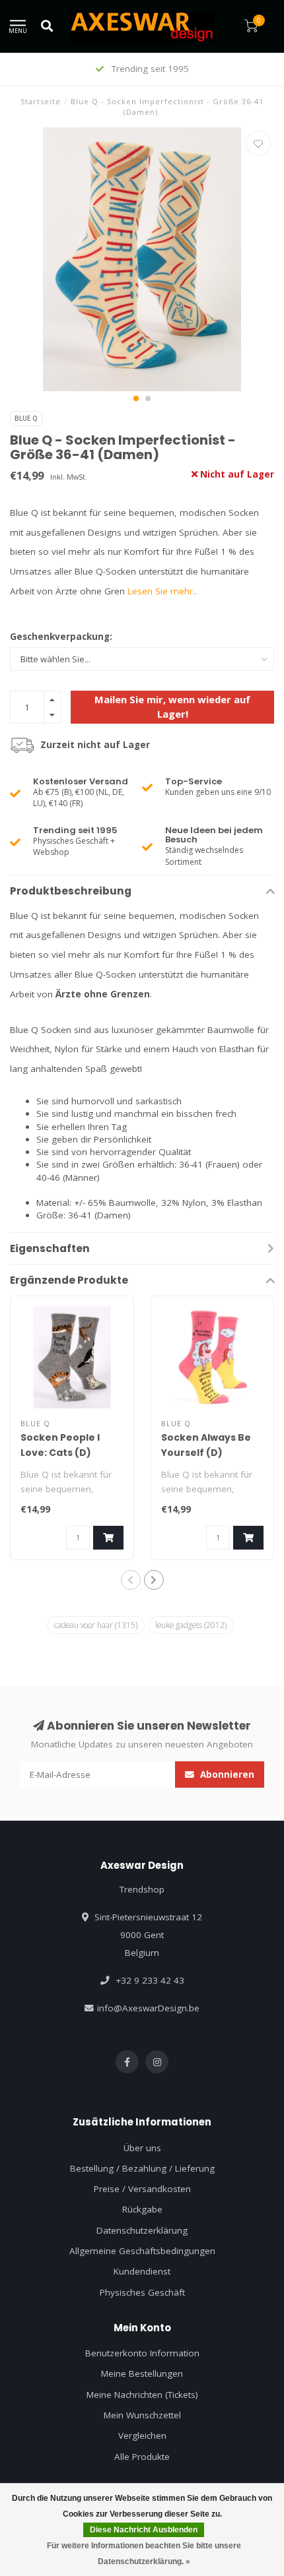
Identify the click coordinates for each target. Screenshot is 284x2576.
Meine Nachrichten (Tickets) (142, 2395)
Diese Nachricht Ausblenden (144, 2530)
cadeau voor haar (96, 1625)
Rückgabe (142, 2209)
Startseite (41, 101)
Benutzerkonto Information (142, 2353)
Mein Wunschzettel (142, 2415)
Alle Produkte (142, 2457)
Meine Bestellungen (142, 2373)
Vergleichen (142, 2435)
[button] (136, 398)
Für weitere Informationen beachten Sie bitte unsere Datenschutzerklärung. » (144, 2554)
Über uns (142, 2148)
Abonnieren (226, 1775)
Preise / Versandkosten (142, 2189)
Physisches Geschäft (142, 2292)
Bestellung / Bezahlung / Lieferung (142, 2168)
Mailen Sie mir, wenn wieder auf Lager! (172, 706)
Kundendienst (142, 2271)
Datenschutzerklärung (142, 2230)
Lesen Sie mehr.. (162, 591)
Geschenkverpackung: (61, 637)
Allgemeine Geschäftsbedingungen (142, 2251)
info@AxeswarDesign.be (148, 2008)
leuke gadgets (191, 1625)
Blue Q (26, 418)
